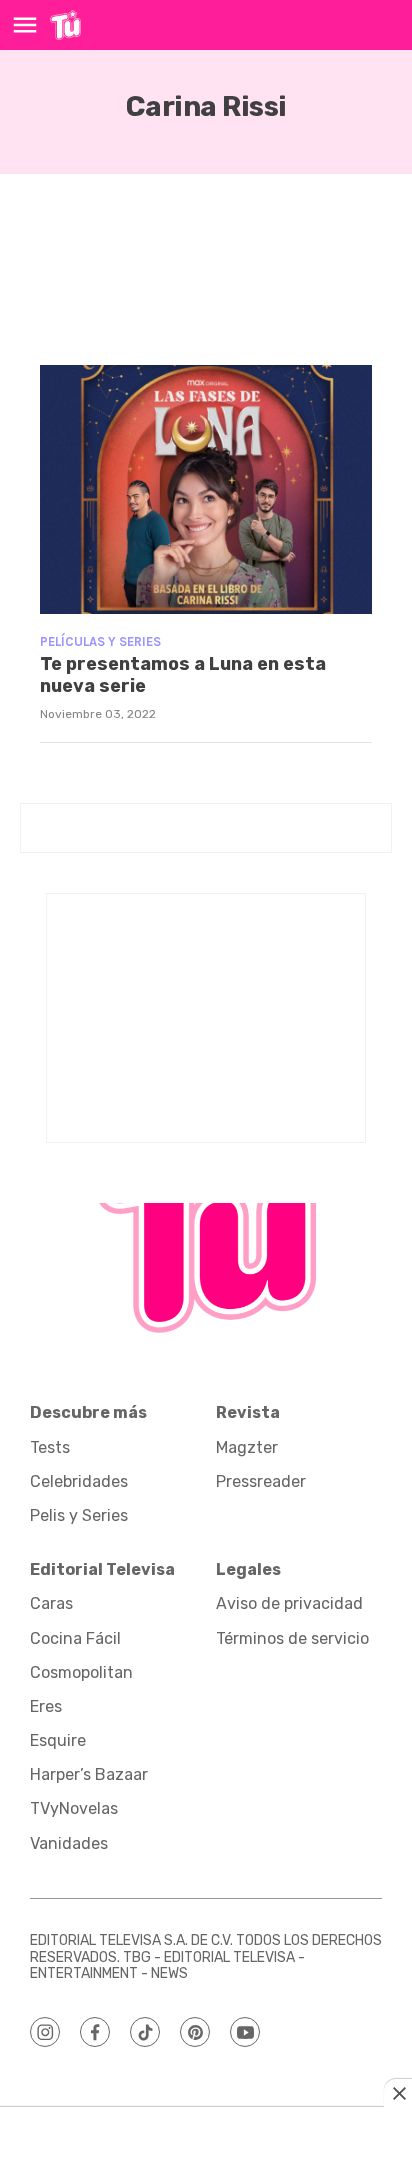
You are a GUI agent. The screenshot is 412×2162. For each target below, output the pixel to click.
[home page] (65, 25)
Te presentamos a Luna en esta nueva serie (183, 675)
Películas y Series (100, 641)
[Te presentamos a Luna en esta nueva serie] (206, 489)
